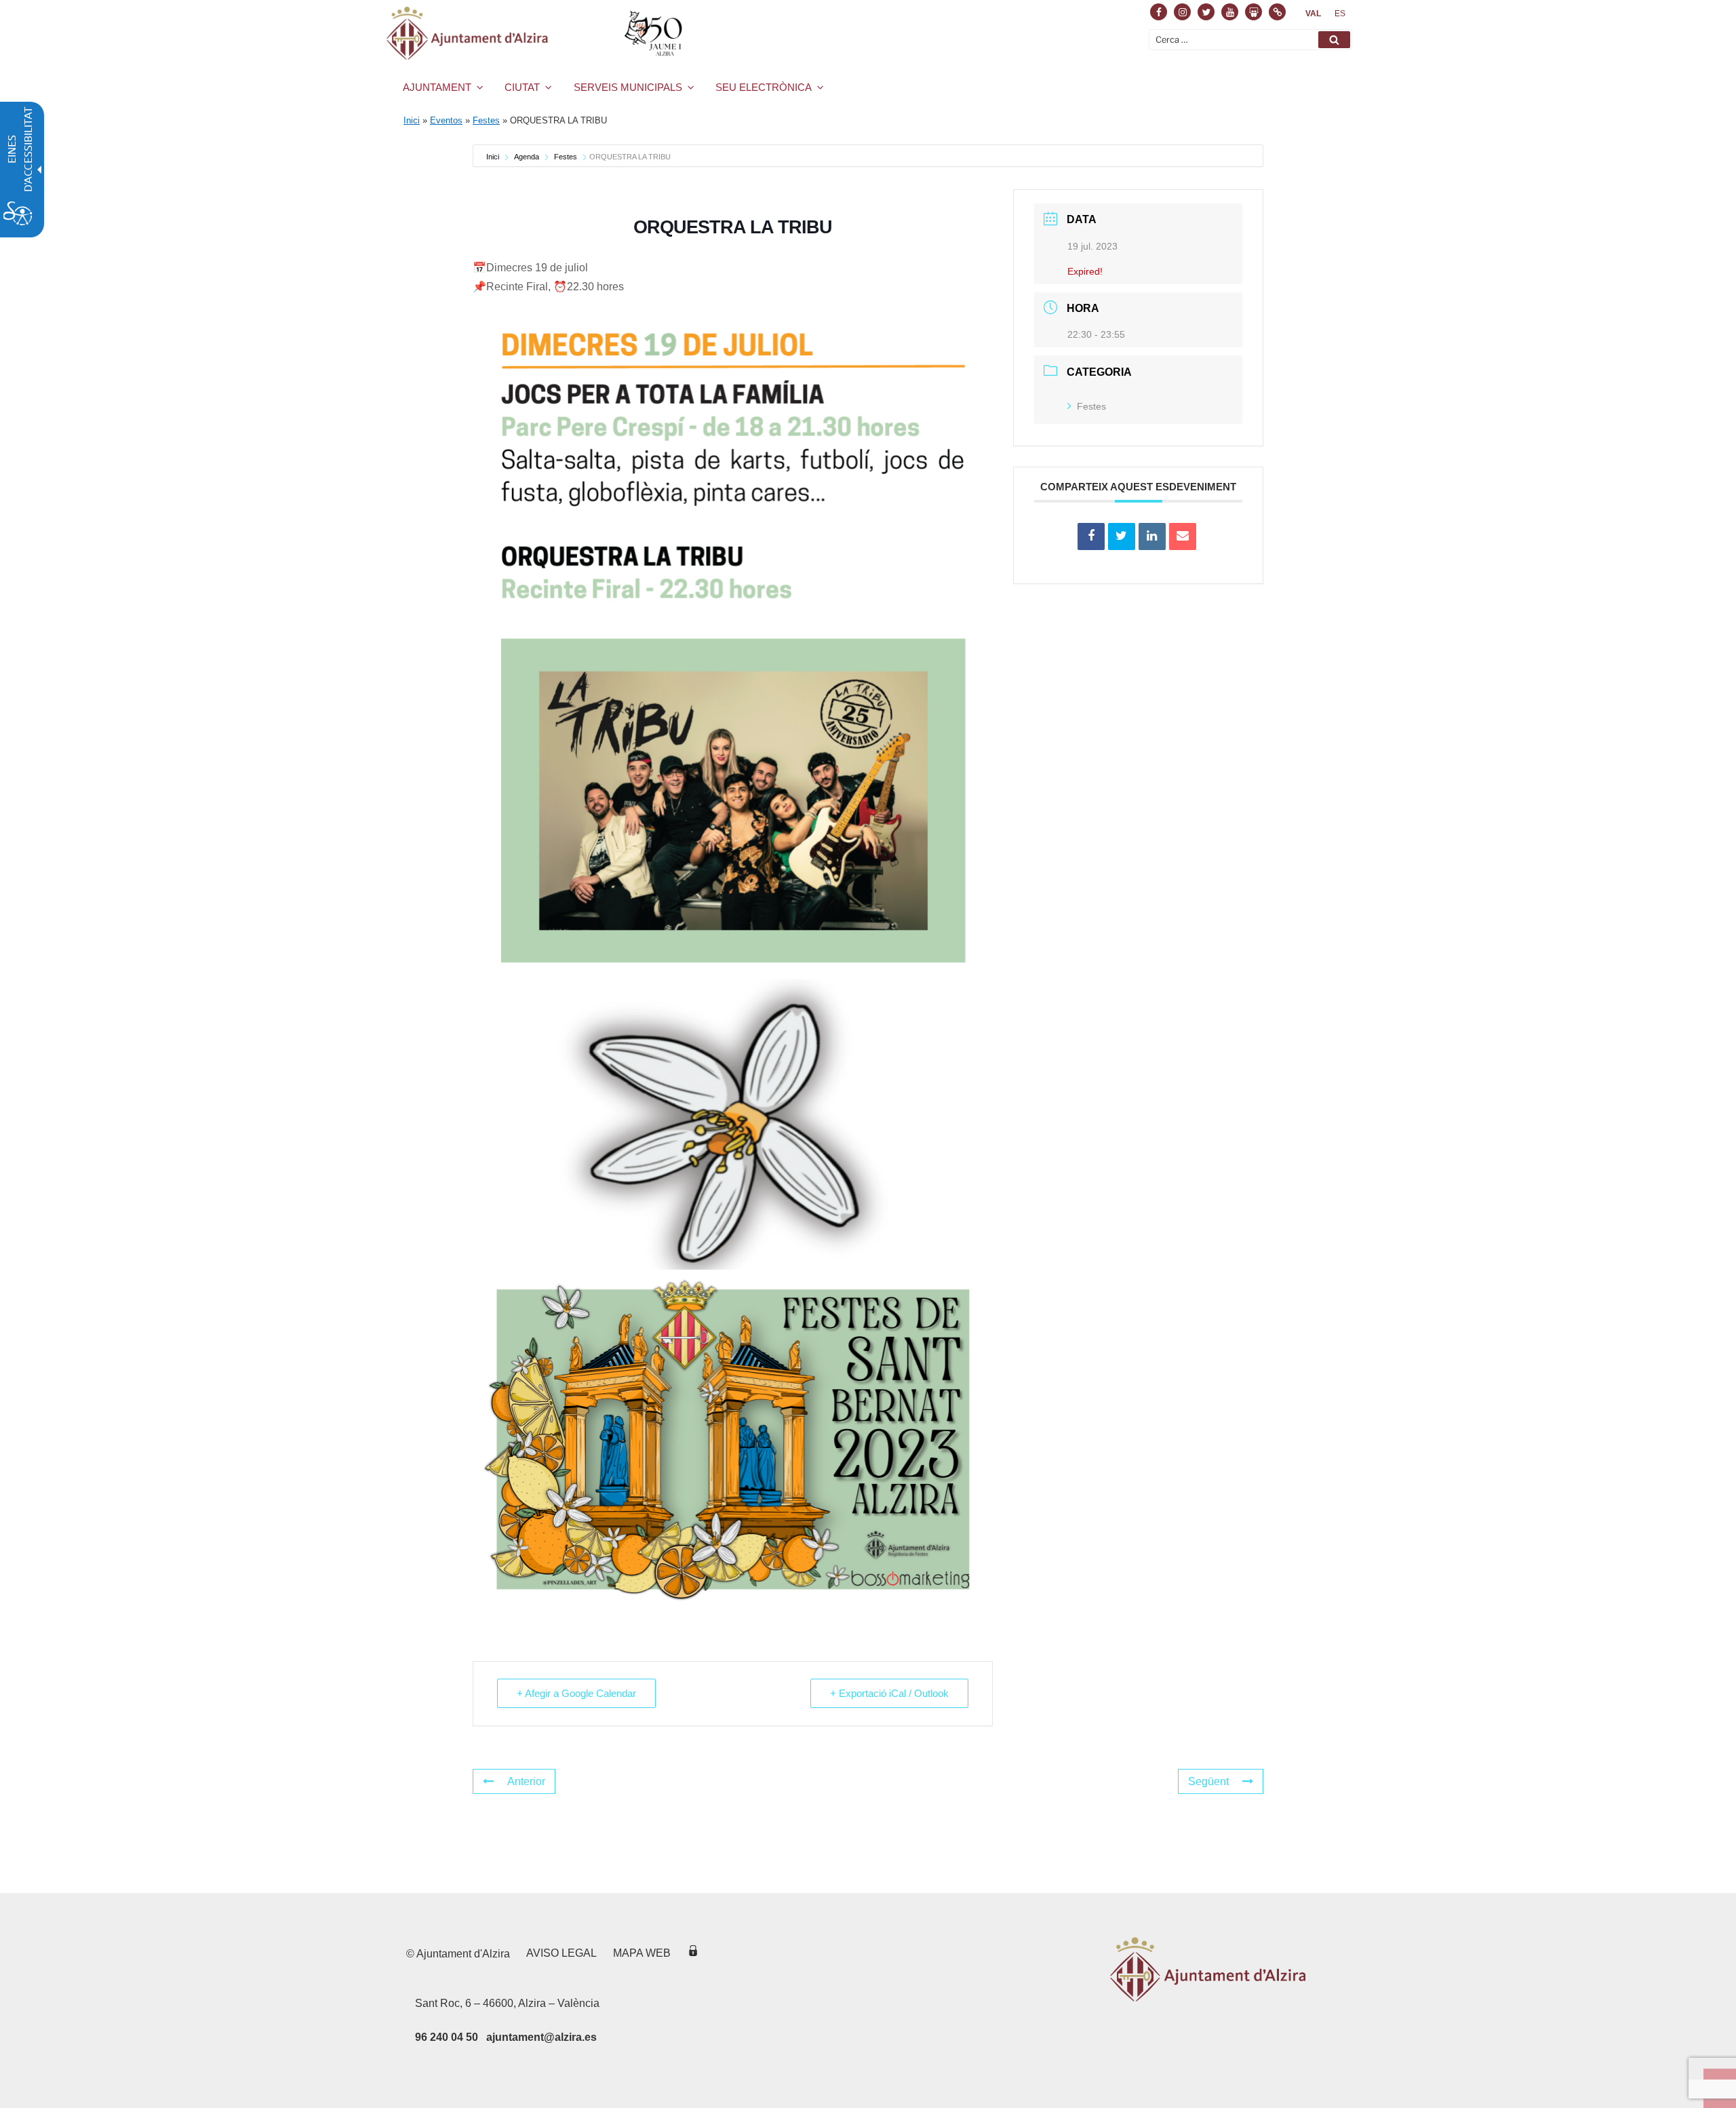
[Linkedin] (1152, 536)
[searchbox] (1250, 40)
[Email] (1183, 536)
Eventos (446, 120)
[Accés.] (693, 1953)
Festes (486, 120)
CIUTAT (522, 87)
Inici (412, 120)
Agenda (527, 157)
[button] (1334, 40)
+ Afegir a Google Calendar (576, 1693)
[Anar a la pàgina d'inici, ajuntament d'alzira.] (537, 33)
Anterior (526, 1781)
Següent (1208, 1781)
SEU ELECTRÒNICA (764, 87)
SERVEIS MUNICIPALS (628, 87)
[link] (1313, 14)
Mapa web (642, 1953)
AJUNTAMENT (437, 87)
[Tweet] (1122, 536)
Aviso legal (561, 1953)
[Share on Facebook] (1091, 536)
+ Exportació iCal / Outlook (889, 1693)
